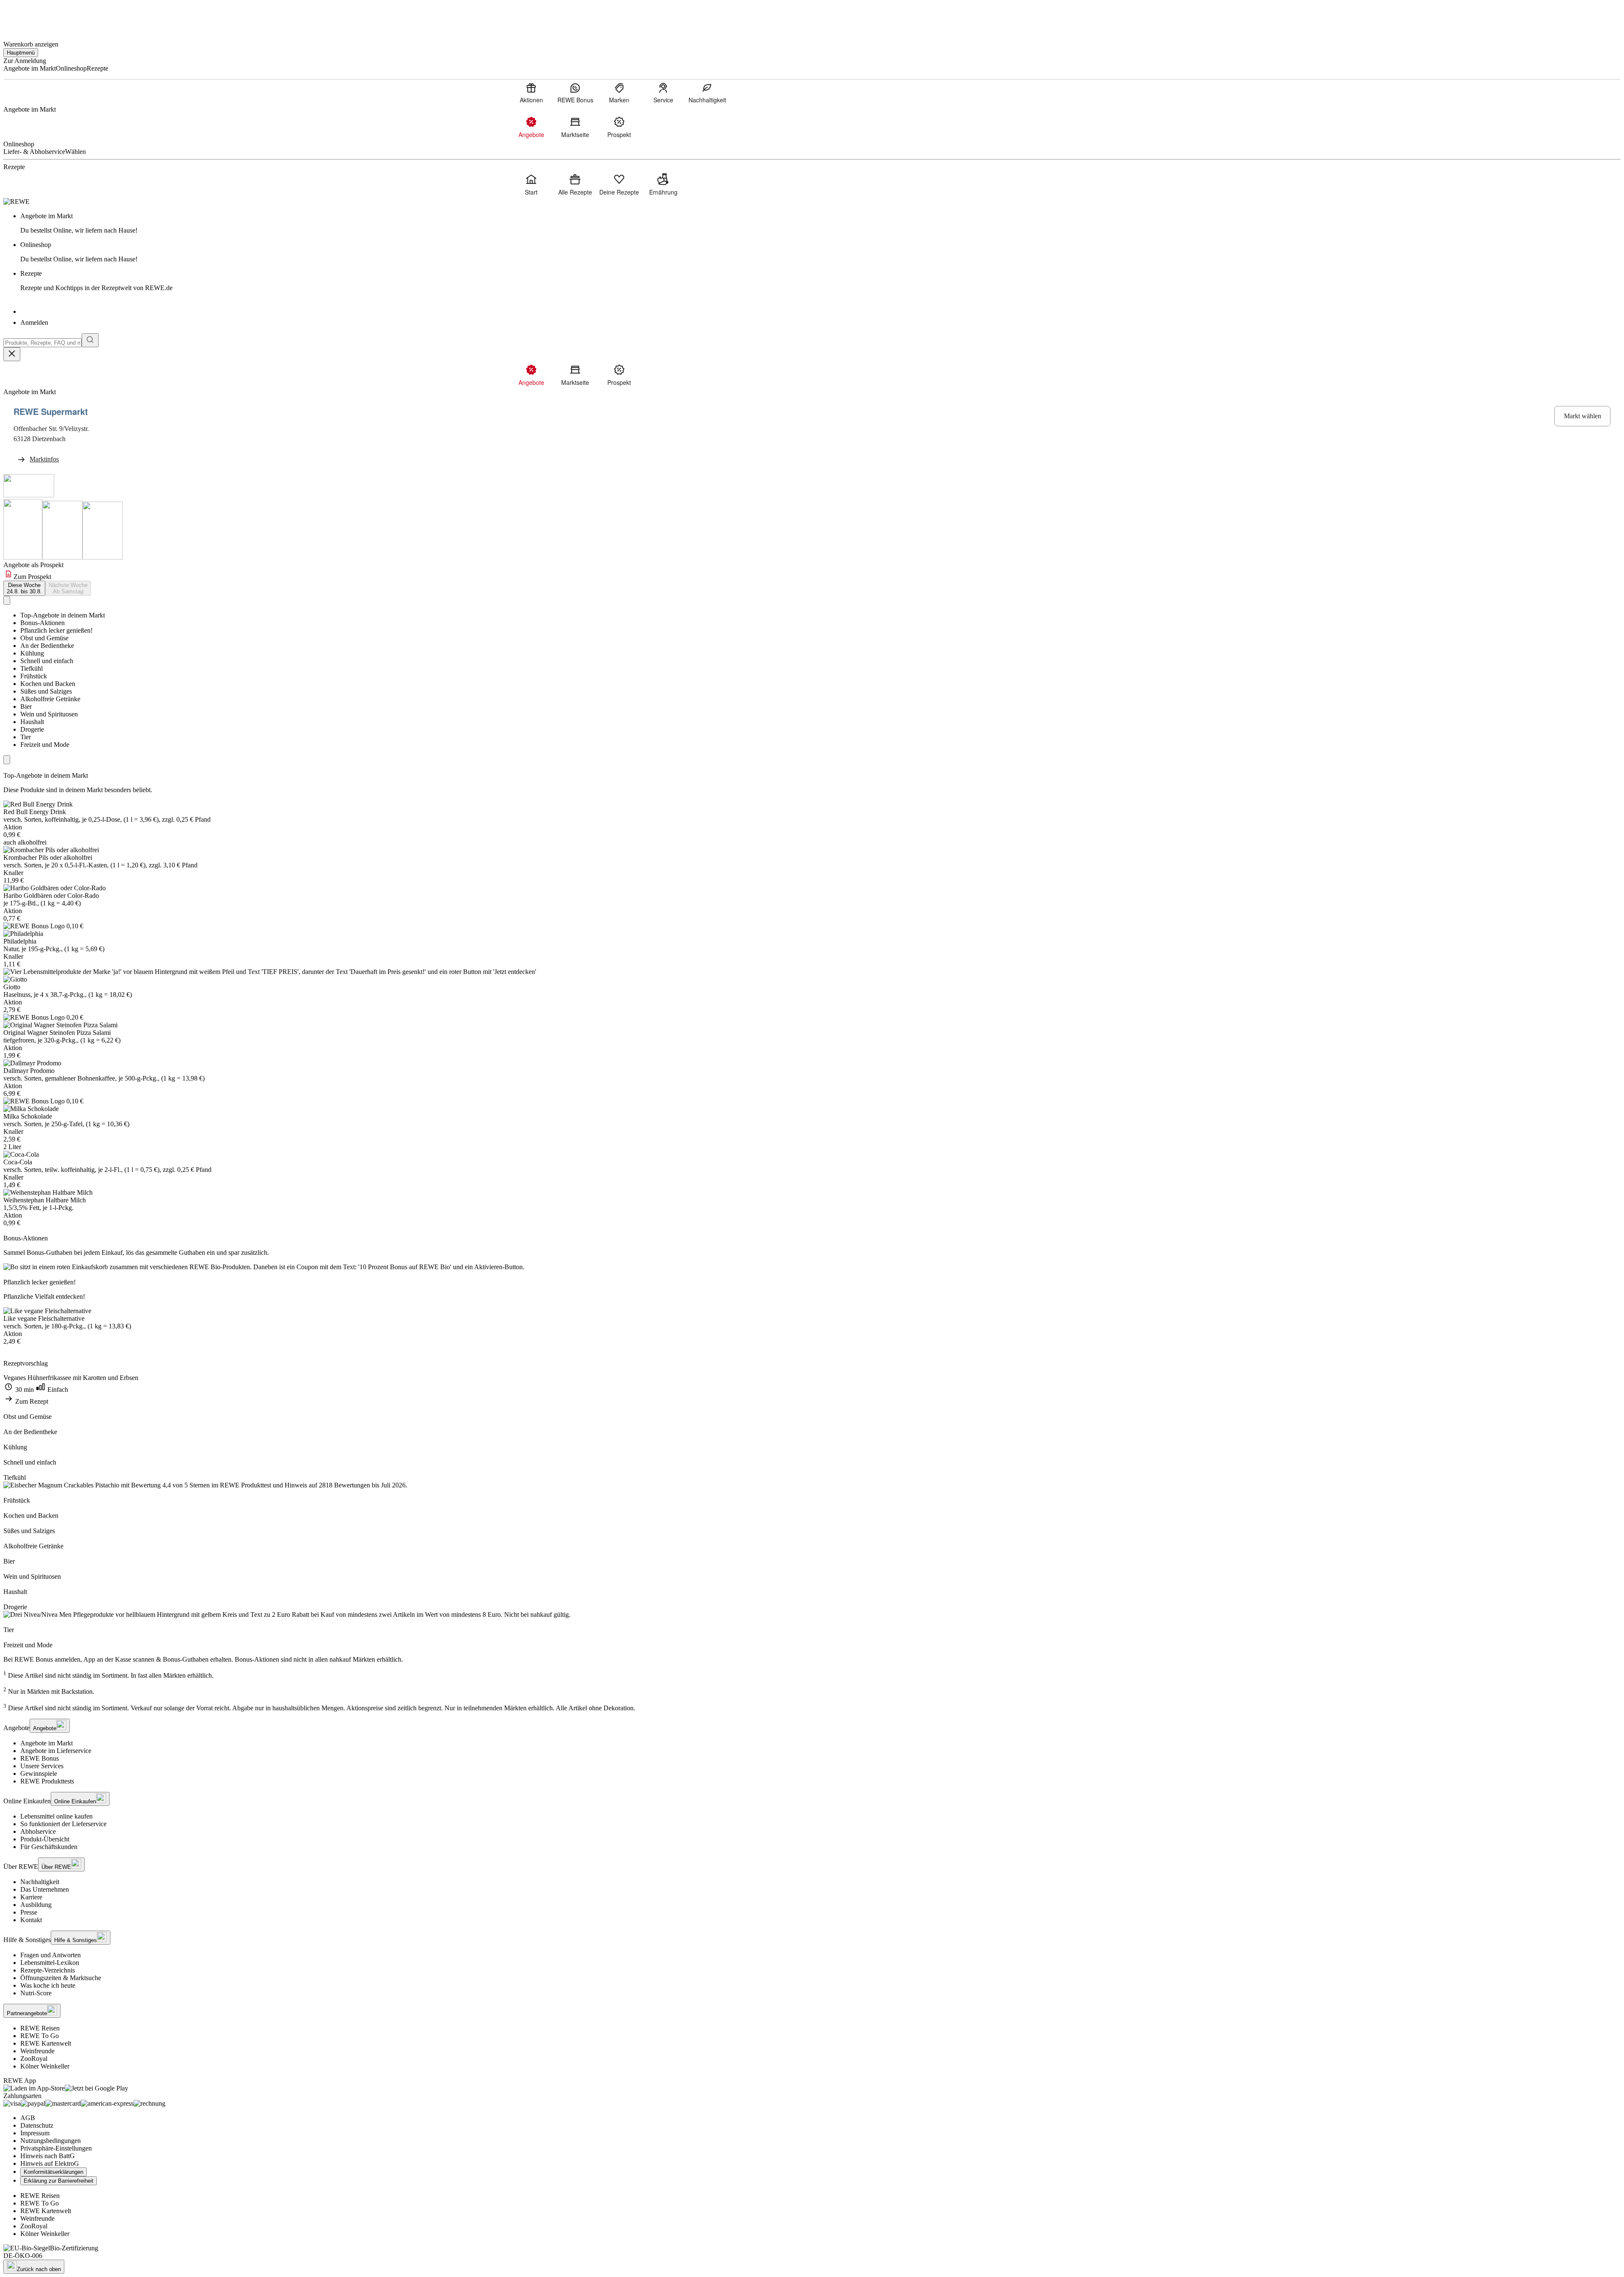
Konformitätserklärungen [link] (53, 2172)
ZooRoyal (34, 2059)
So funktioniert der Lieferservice (63, 1824)
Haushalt (32, 722)
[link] (820, 223)
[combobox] (43, 343)
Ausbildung (36, 1905)
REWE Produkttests (47, 1781)
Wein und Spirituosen (49, 714)
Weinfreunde (37, 2051)
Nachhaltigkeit (40, 1882)
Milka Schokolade (28, 1116)
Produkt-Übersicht (45, 1839)
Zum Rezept (31, 1401)
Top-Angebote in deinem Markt (63, 615)
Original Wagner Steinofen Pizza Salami (57, 1033)
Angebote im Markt (47, 1743)
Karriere (31, 1897)
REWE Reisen (40, 2028)
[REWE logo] (16, 202)
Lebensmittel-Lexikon (50, 1963)
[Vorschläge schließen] (12, 354)
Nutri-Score (36, 1993)
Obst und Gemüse (44, 638)
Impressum (35, 2133)
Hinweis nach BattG (48, 2156)
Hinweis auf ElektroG (50, 2163)
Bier (26, 706)
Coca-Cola (18, 1162)
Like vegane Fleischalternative (44, 1318)
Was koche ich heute (48, 1985)
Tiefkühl (32, 668)
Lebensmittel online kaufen (56, 1816)
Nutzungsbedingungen (51, 2141)
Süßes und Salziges (46, 691)
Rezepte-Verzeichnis (48, 1970)
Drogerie (32, 729)
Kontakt (31, 1920)
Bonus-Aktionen (43, 623)
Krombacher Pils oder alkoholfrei (48, 857)
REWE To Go (40, 2036)
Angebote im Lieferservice (56, 1751)
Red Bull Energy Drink (35, 812)
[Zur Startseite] (32, 16)
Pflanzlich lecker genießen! (56, 630)
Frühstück (34, 676)
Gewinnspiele (39, 1774)
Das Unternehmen (45, 1889)
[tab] (24, 588)
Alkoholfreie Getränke (50, 699)
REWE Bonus (40, 1758)
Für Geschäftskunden (49, 1847)
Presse (29, 1912)
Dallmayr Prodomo (29, 1071)
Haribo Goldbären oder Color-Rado (51, 896)
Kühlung (32, 653)
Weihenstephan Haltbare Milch (45, 1200)
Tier (26, 737)
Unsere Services (42, 1766)
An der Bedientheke (47, 646)
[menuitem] (531, 93)
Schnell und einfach (47, 661)
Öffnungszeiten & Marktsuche (61, 1978)
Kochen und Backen (48, 684)
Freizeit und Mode (45, 745)
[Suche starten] (90, 340)
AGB (28, 2118)
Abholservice (38, 1831)
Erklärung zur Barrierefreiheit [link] (59, 2181)
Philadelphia (20, 941)
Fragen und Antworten (51, 1955)
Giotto (12, 987)
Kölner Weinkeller (45, 2066)
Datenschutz (37, 2125)
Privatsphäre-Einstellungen (56, 2148)
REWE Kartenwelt (46, 2043)
